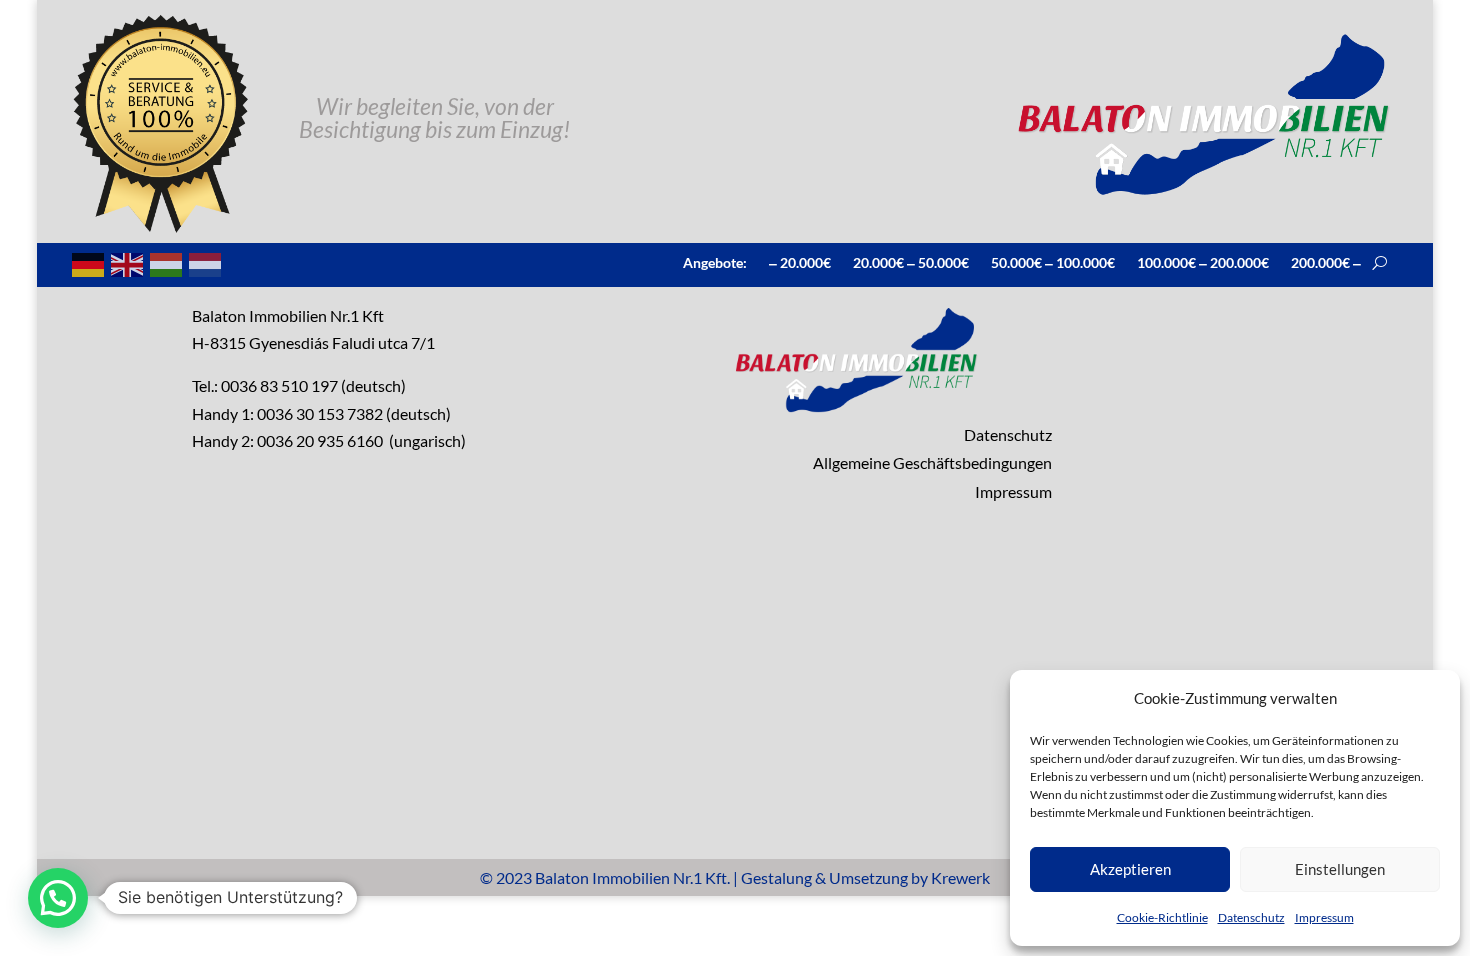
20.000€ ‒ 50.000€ (911, 262)
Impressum (1324, 917)
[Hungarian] (167, 262)
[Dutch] (206, 262)
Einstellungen (1340, 869)
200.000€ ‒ (1326, 262)
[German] (89, 262)
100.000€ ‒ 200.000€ (1203, 262)
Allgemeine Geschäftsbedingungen (932, 462)
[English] (128, 262)
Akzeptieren (1130, 869)
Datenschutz (1251, 917)
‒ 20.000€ (800, 262)
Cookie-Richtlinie (1162, 917)
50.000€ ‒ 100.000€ (1053, 262)
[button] (58, 898)
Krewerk (960, 877)
